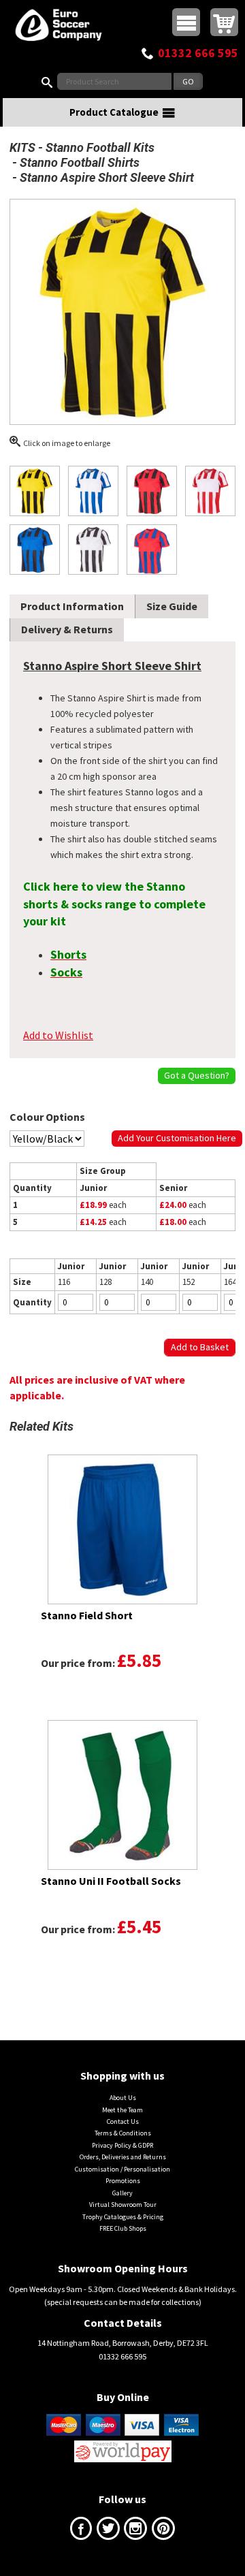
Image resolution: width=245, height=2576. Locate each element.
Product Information (72, 606)
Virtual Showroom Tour (123, 2205)
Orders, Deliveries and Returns (123, 2157)
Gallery (122, 2193)
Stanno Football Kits (100, 147)
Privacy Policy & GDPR (122, 2145)
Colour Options (47, 1117)
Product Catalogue (114, 112)
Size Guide (172, 606)
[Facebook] (81, 2531)
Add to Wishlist (58, 1035)
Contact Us (123, 2121)
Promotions (123, 2181)
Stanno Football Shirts (80, 162)
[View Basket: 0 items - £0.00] (224, 22)
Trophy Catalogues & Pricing (123, 2217)
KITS (22, 147)
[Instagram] (135, 2531)
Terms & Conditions (123, 2133)
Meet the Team (122, 2110)
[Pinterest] (163, 2531)
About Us (123, 2098)
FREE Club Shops (123, 2228)
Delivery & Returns (67, 629)
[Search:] (50, 81)
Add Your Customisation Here (177, 1138)
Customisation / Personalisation (122, 2169)
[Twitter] (108, 2531)
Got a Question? (197, 1075)
